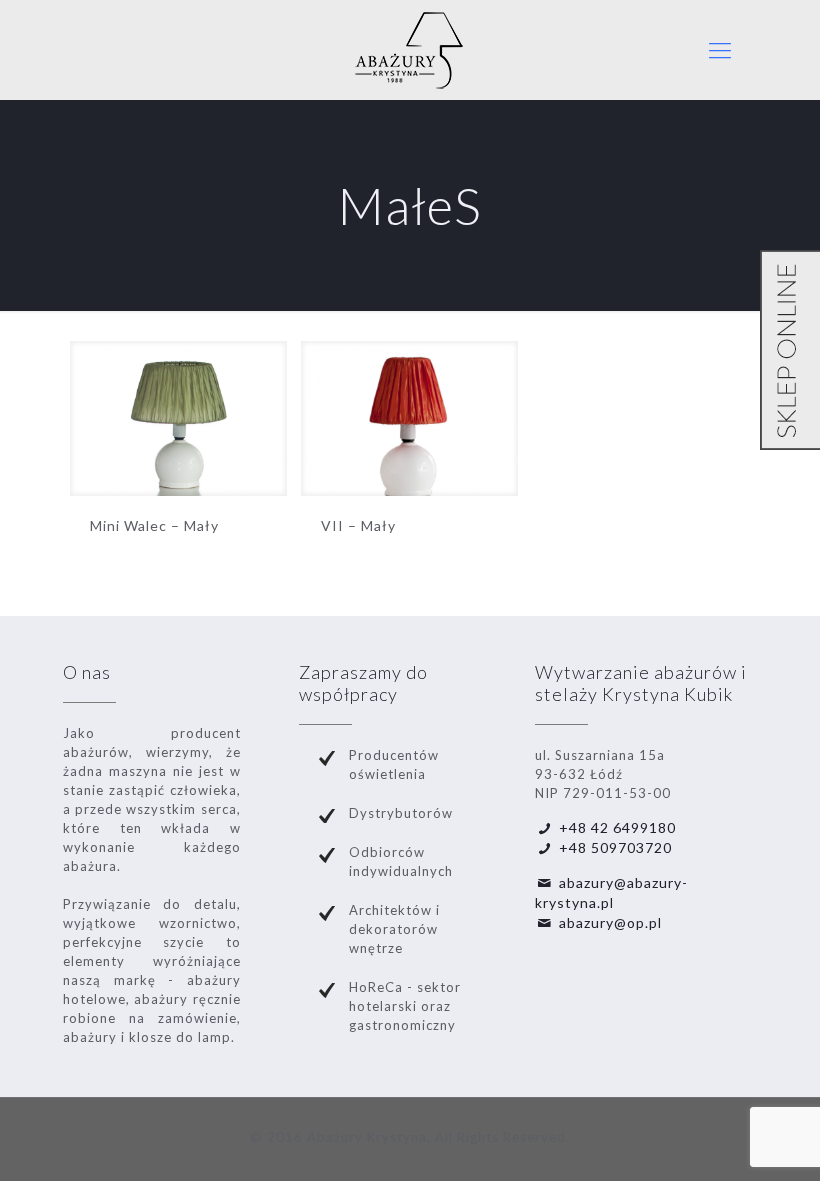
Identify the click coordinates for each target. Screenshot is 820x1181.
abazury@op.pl (610, 922)
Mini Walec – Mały (154, 525)
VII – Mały (358, 525)
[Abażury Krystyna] (410, 50)
